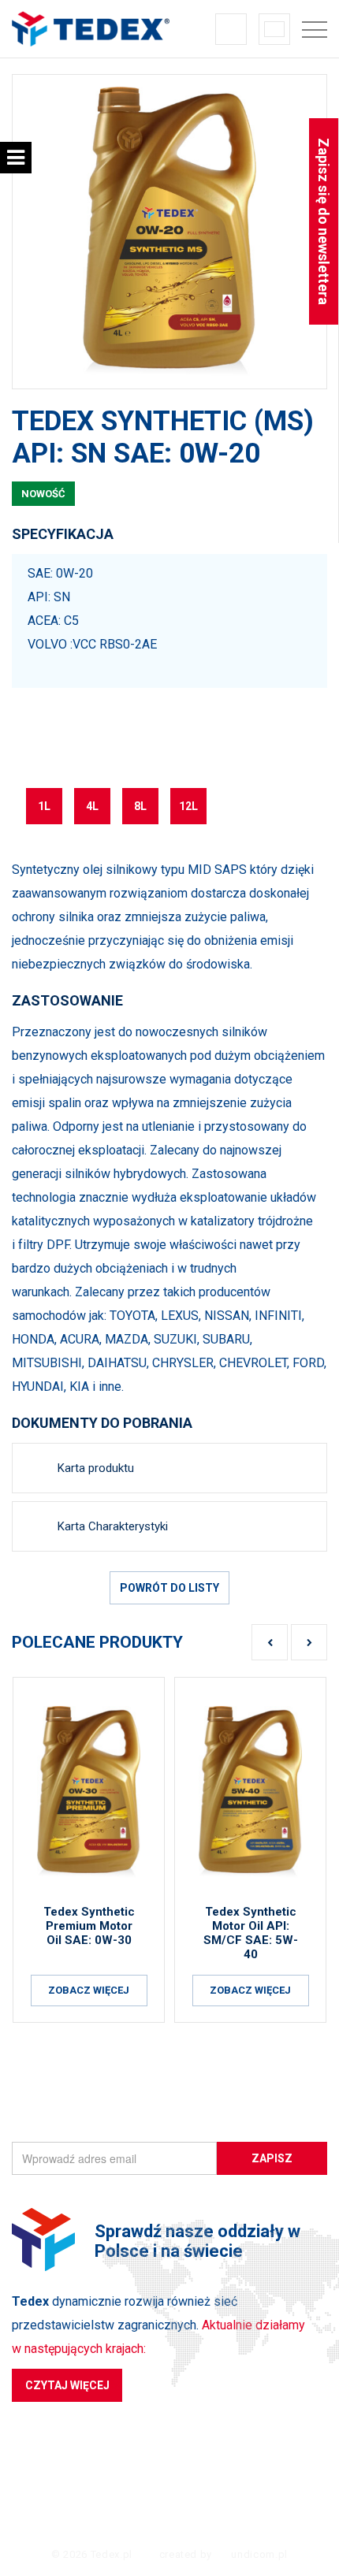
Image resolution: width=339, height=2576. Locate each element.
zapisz (272, 2158)
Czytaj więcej (67, 2385)
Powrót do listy (169, 1588)
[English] (274, 29)
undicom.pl (258, 2554)
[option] (169, 232)
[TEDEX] (91, 29)
